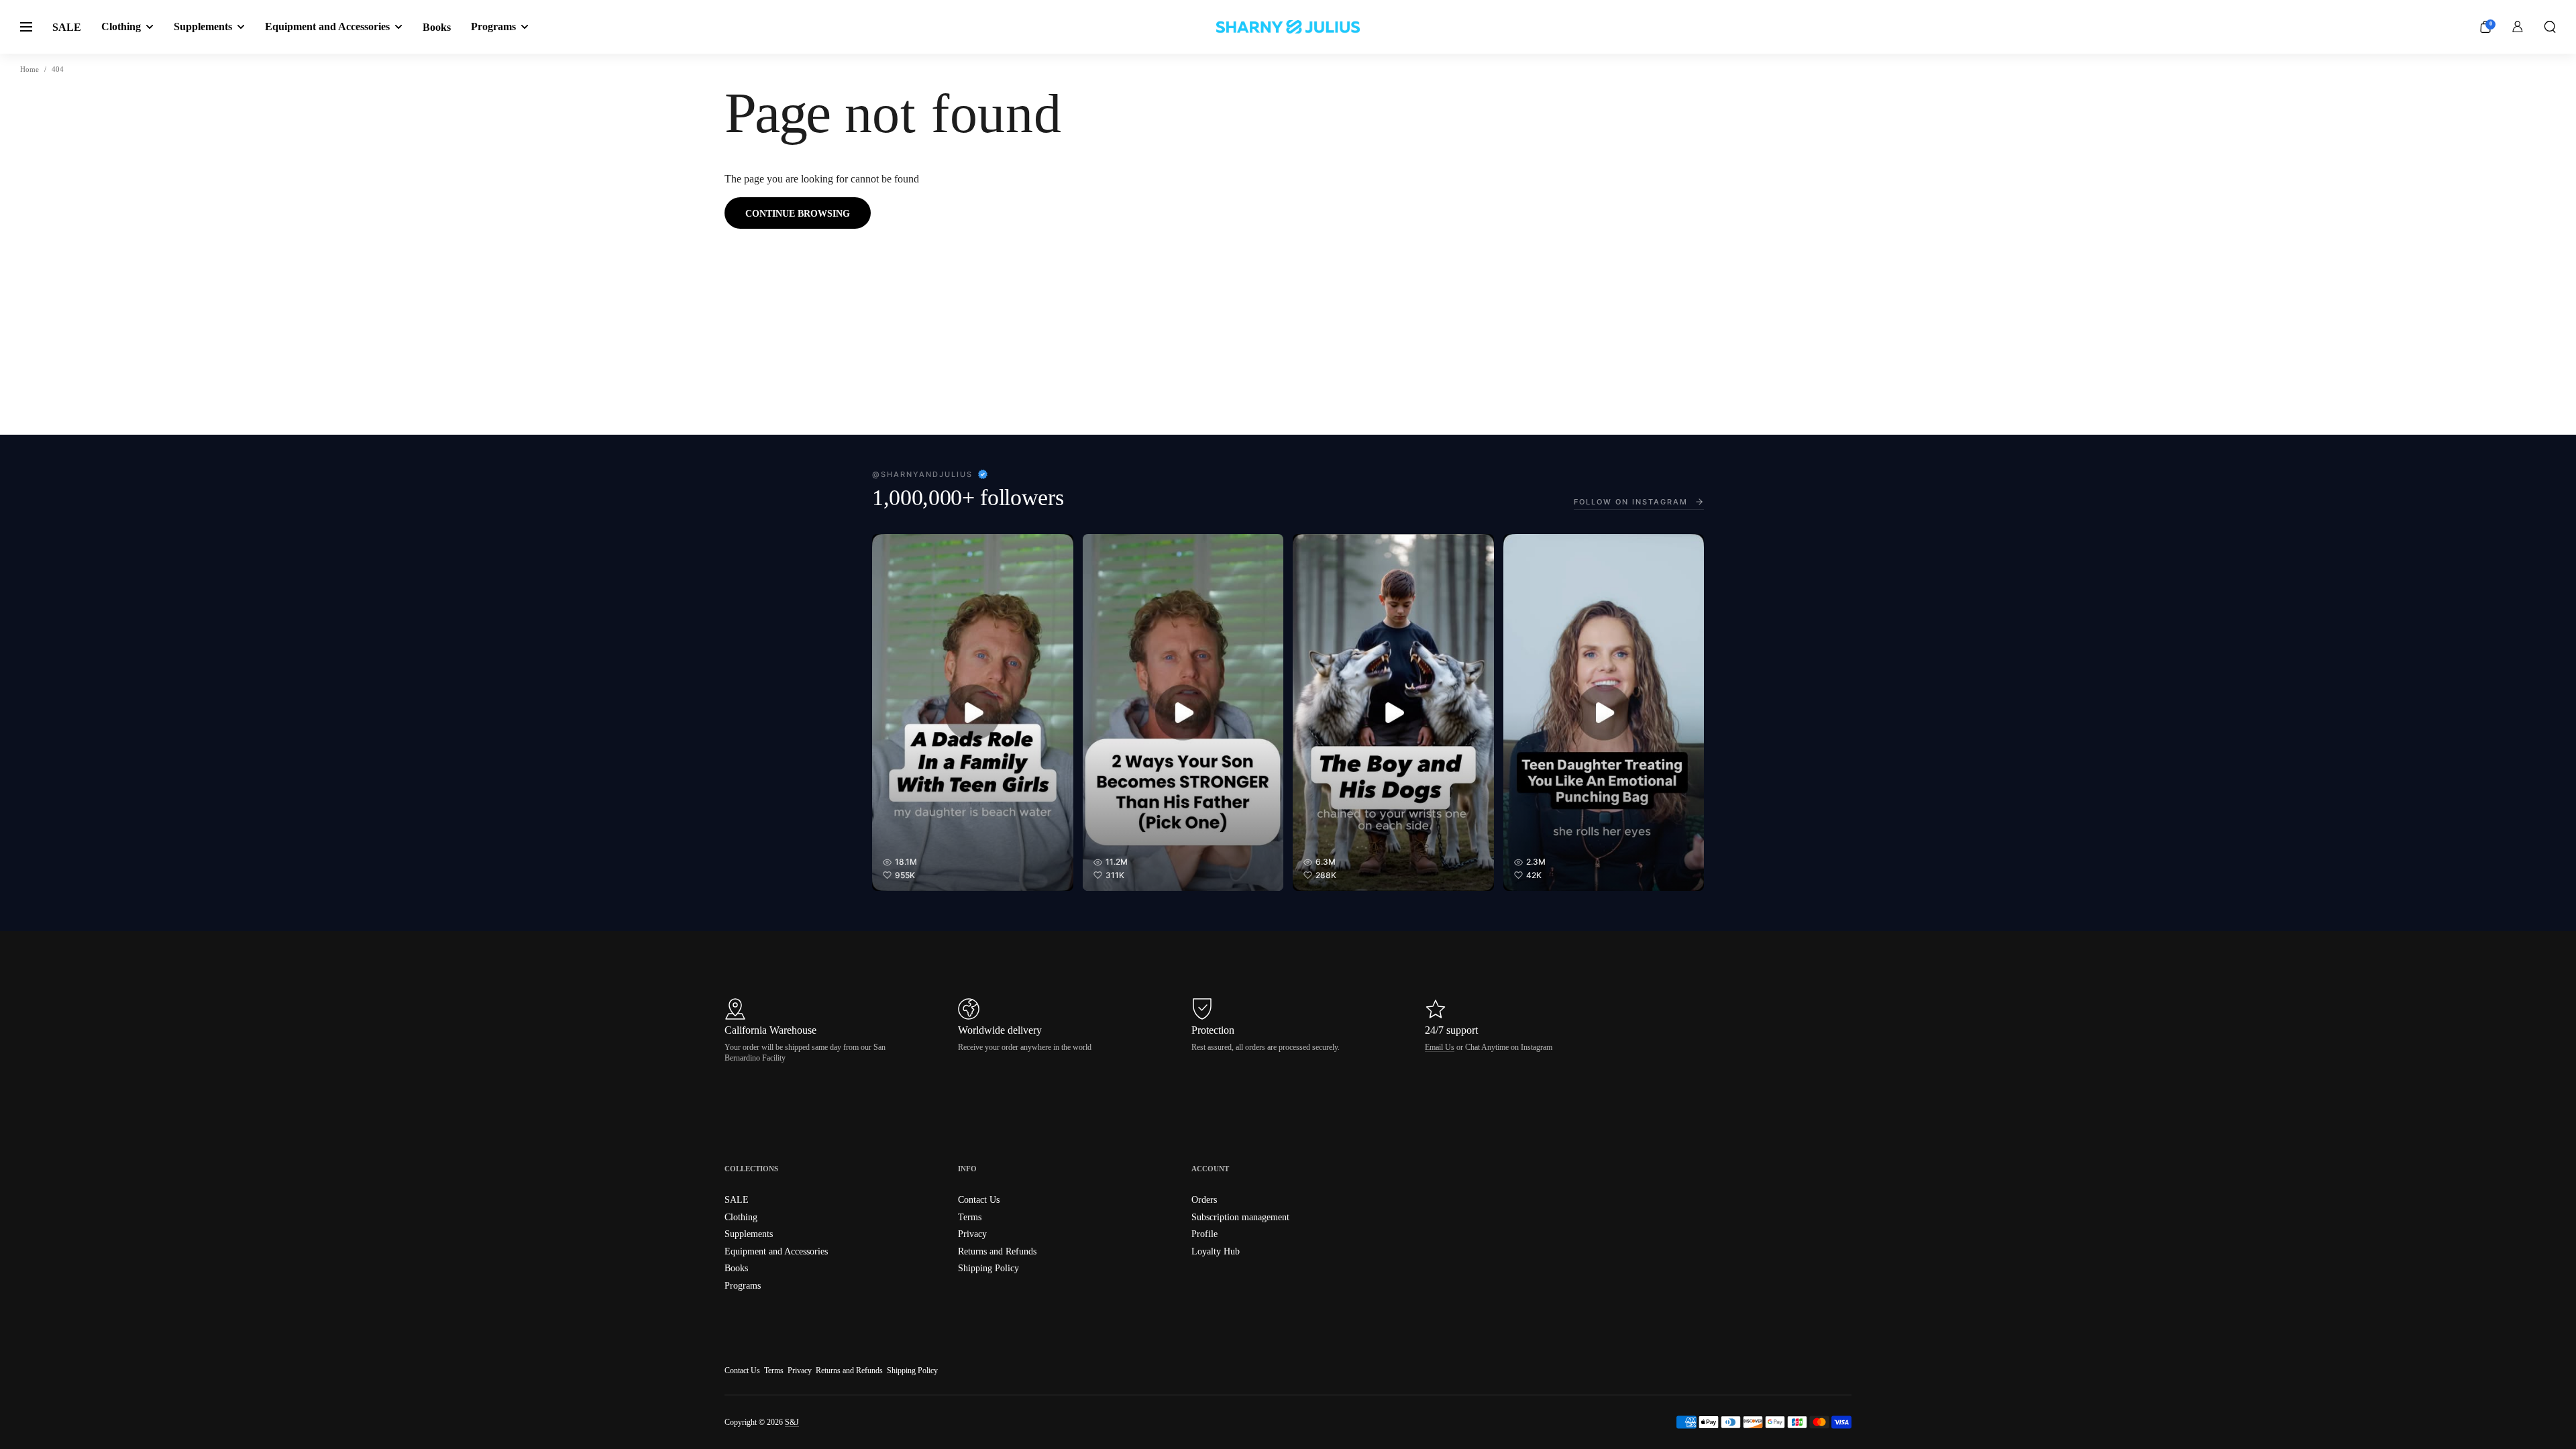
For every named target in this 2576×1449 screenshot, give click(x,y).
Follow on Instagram (1631, 502)
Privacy (800, 1371)
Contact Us (742, 1371)
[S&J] (1288, 27)
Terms (774, 1371)
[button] (2550, 27)
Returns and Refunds (849, 1371)
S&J (792, 1422)
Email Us (1440, 1047)
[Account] (2518, 27)
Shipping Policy (912, 1371)
